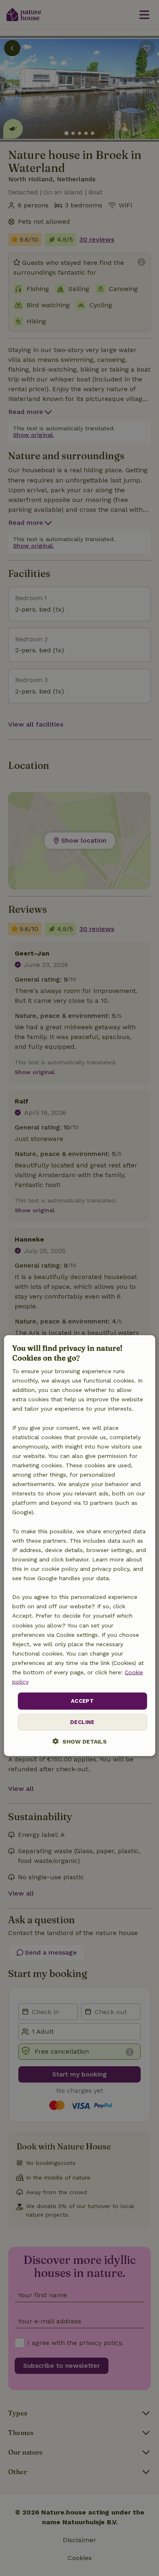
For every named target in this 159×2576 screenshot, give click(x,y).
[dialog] (80, 1546)
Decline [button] (82, 1722)
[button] (80, 1741)
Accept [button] (82, 1701)
